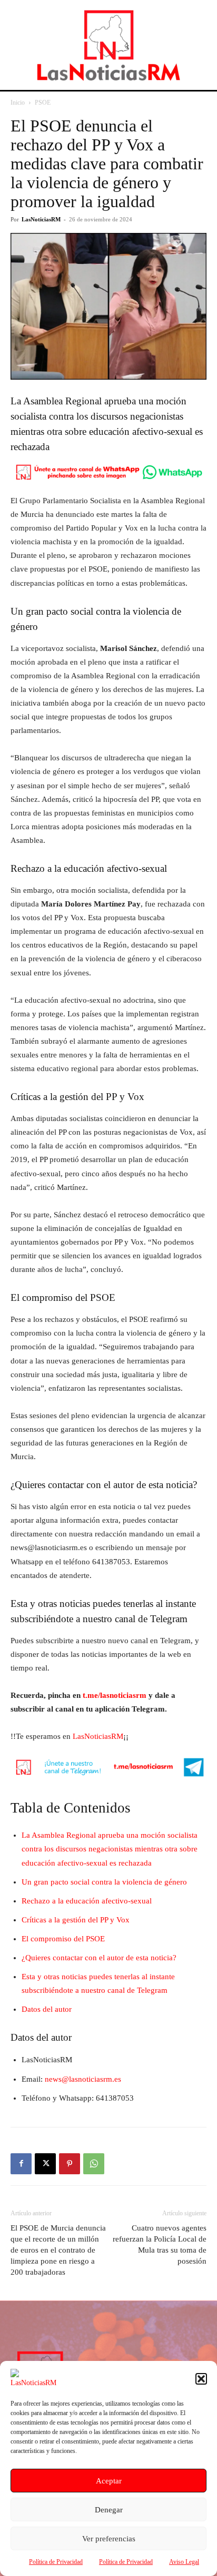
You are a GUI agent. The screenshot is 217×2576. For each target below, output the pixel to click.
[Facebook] (21, 2164)
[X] (45, 2164)
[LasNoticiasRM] (108, 45)
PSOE (43, 103)
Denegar (109, 2510)
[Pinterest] (70, 2164)
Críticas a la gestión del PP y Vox (76, 1920)
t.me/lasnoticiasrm (115, 1695)
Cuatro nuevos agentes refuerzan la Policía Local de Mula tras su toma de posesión (160, 2244)
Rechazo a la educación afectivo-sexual (87, 1901)
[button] (201, 2379)
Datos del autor (47, 2009)
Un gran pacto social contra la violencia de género (104, 1882)
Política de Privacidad (56, 2562)
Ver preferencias (109, 2539)
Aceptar (109, 2481)
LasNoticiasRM (41, 219)
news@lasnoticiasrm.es (83, 2079)
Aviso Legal (184, 2562)
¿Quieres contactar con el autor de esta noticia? (99, 1958)
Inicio (18, 103)
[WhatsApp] (94, 2164)
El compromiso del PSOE (63, 1939)
